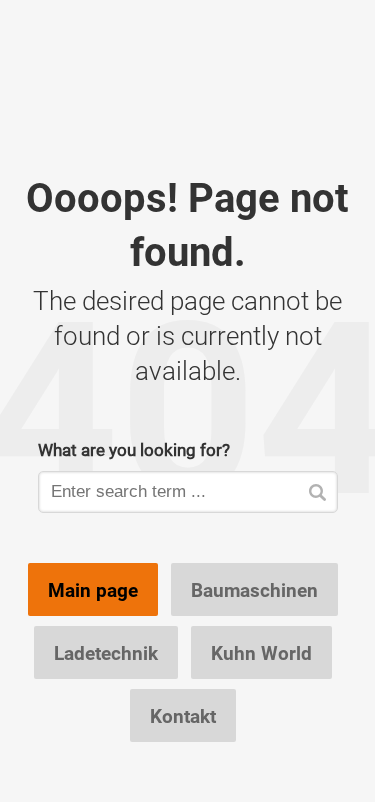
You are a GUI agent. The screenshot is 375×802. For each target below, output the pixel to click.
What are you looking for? (134, 449)
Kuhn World (261, 653)
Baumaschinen (254, 590)
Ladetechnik (106, 653)
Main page (93, 590)
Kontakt (183, 716)
